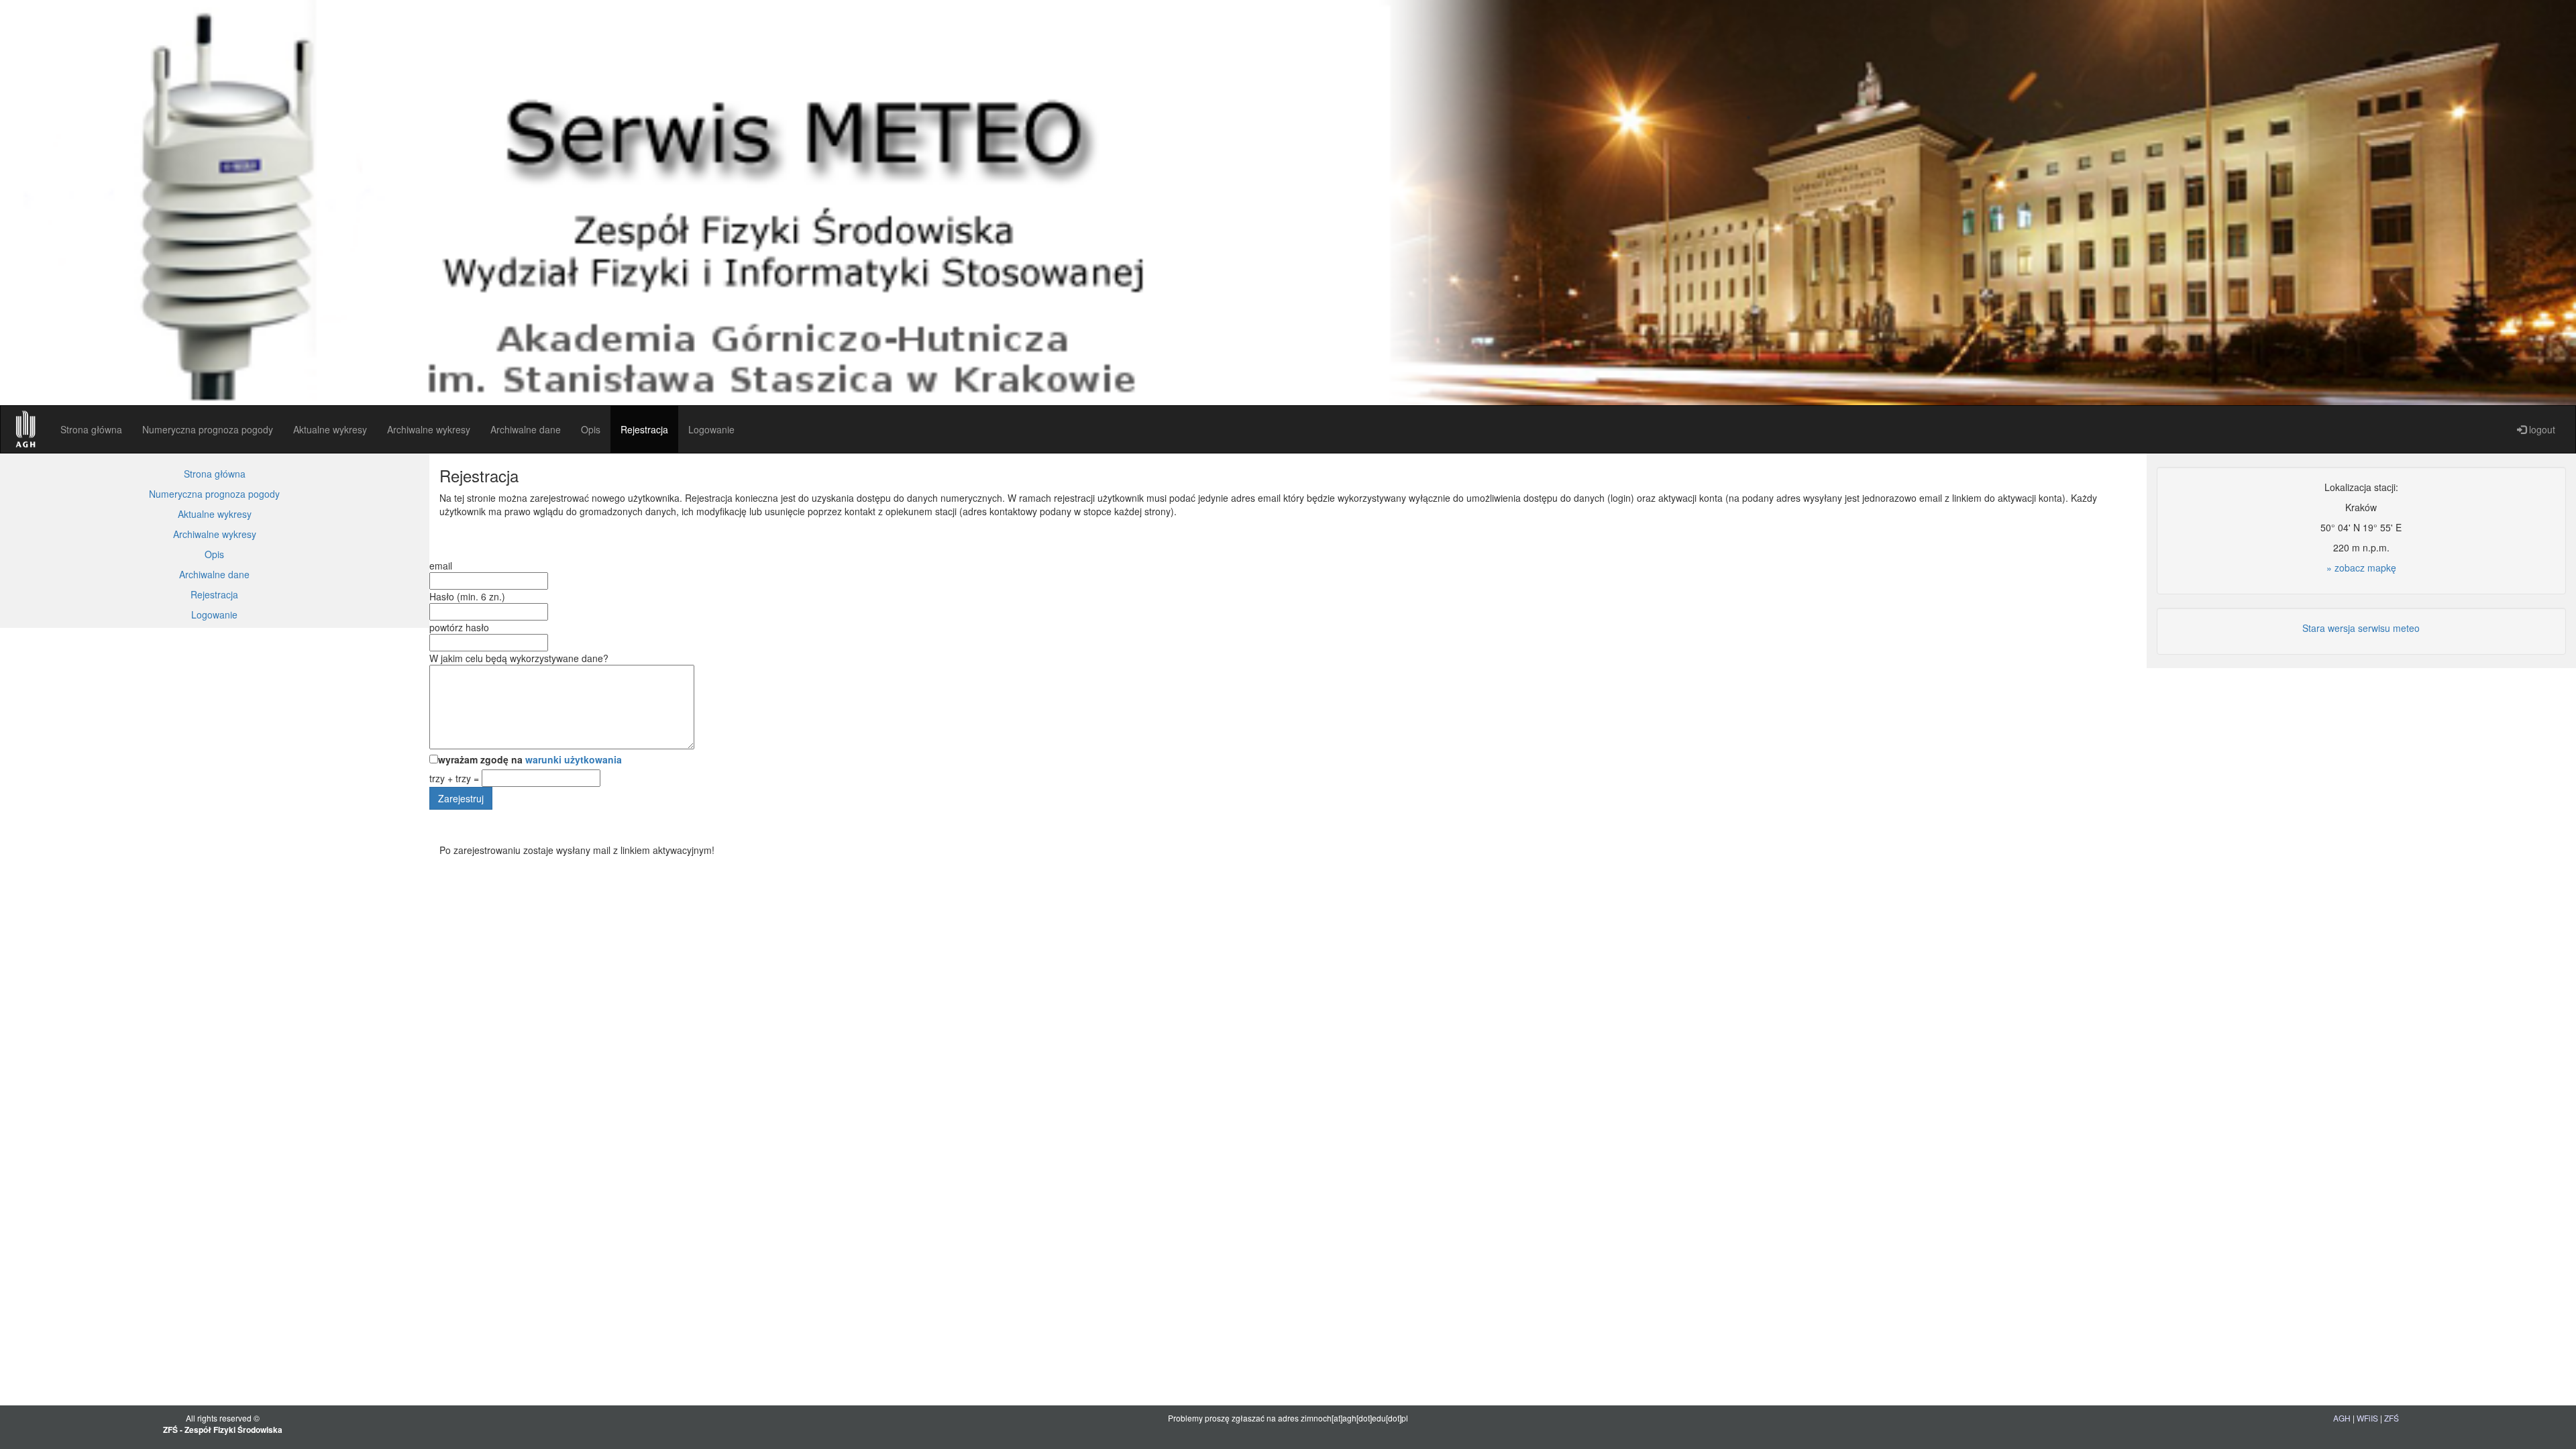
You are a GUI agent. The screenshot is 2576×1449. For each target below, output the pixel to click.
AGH (2342, 1418)
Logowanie (711, 429)
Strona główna (91, 429)
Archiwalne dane (526, 429)
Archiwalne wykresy (429, 429)
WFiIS (2367, 1418)
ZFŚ (2392, 1418)
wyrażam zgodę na (530, 759)
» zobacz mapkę (2361, 568)
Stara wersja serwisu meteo (2361, 628)
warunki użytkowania (574, 759)
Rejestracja (644, 429)
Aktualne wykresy (330, 429)
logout (2541, 429)
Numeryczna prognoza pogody (208, 429)
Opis (591, 429)
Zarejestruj (461, 798)
